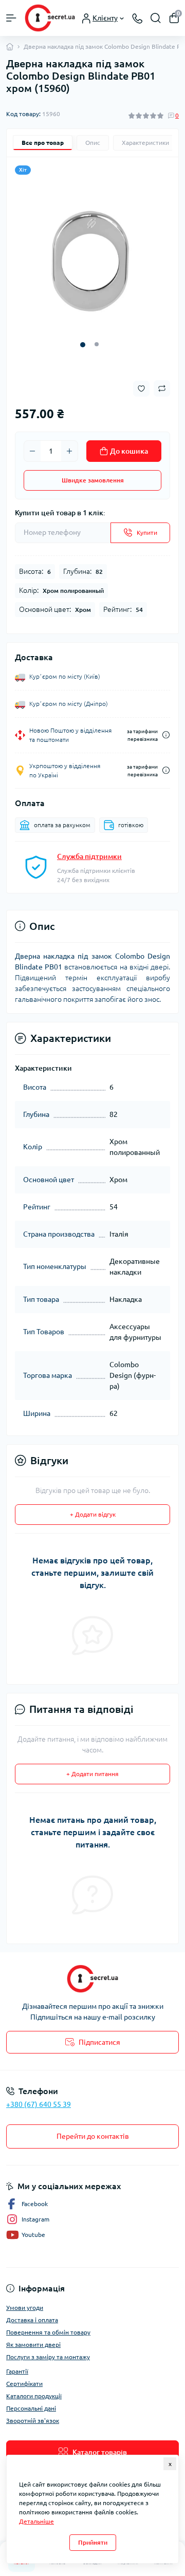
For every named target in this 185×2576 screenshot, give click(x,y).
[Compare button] (162, 388)
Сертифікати (24, 2384)
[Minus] (32, 451)
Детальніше (36, 2521)
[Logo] (50, 18)
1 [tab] (83, 345)
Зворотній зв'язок (33, 2421)
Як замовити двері (33, 2345)
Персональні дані (31, 2408)
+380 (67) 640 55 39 (39, 2104)
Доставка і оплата (32, 2320)
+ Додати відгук (93, 1514)
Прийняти (93, 2542)
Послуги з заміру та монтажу (48, 2357)
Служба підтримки (89, 856)
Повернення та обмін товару (48, 2332)
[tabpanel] (92, 260)
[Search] (156, 18)
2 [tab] (97, 344)
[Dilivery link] (166, 735)
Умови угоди (25, 2308)
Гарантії (17, 2371)
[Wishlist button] (141, 389)
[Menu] (11, 18)
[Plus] (69, 451)
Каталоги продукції (34, 2396)
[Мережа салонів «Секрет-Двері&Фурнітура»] (92, 1979)
